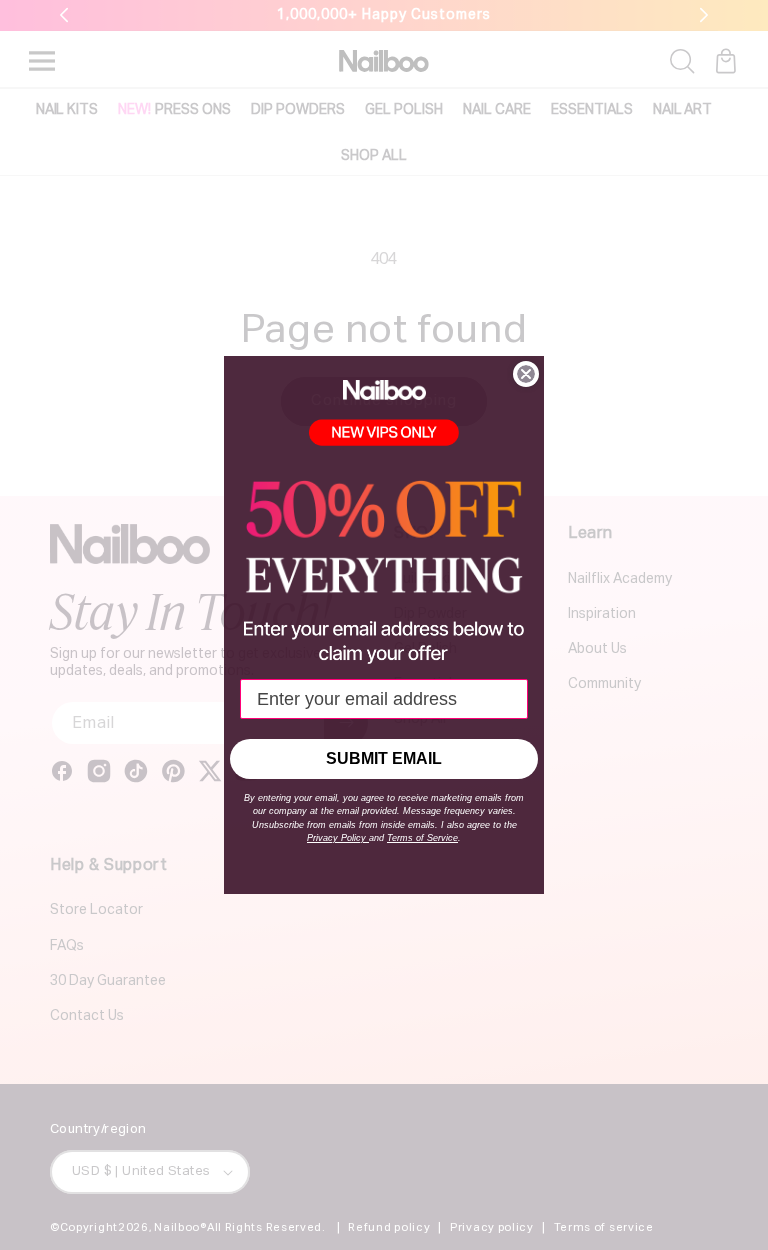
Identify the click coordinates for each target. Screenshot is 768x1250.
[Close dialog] (526, 374)
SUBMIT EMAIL (384, 758)
